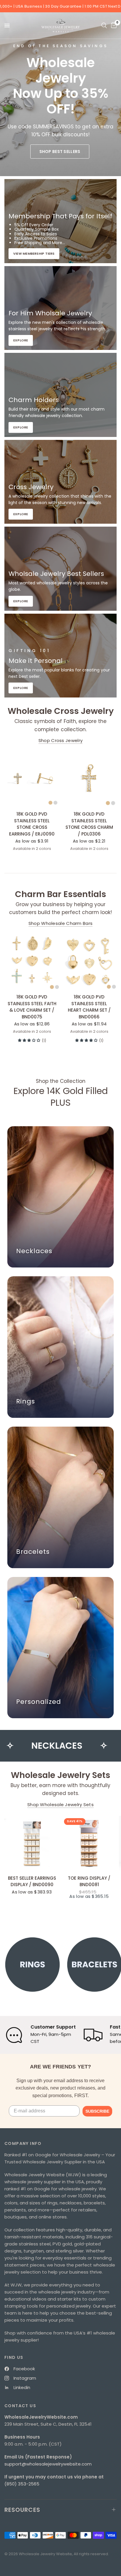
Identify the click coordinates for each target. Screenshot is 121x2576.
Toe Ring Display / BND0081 (89, 1881)
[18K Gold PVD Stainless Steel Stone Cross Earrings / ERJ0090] (32, 779)
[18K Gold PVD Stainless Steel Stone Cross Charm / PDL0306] (89, 779)
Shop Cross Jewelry (60, 740)
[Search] (104, 25)
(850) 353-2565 (22, 2484)
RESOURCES (22, 2510)
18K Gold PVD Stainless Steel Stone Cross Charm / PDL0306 (89, 824)
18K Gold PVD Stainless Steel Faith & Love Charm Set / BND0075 (32, 1007)
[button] (60, 152)
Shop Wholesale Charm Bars (61, 923)
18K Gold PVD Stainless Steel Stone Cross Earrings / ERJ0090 (32, 824)
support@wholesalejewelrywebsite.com (48, 2464)
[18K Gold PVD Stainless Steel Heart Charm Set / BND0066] (89, 962)
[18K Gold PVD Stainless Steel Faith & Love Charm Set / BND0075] (32, 962)
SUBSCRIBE (97, 2111)
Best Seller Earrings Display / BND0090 (32, 1881)
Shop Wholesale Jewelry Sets (60, 1805)
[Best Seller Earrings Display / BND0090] (32, 1843)
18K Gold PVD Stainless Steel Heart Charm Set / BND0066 (89, 1007)
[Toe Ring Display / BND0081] (89, 1843)
